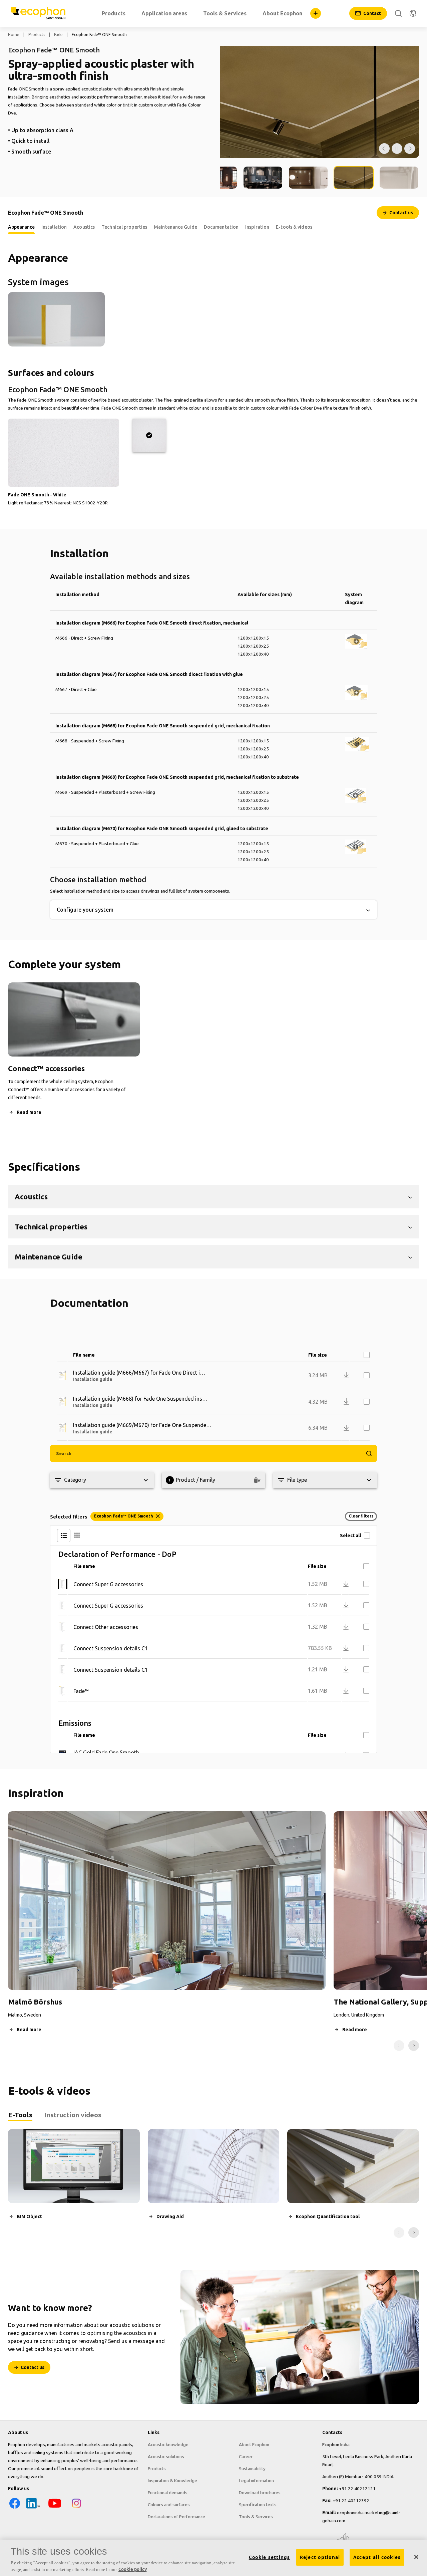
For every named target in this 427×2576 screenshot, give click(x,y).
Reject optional (320, 2557)
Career (246, 2456)
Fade (58, 35)
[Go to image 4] (308, 177)
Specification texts (258, 2505)
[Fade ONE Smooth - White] (149, 435)
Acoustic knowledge (168, 2444)
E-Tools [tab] (20, 2115)
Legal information (256, 2481)
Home (14, 35)
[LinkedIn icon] (33, 2508)
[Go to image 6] (399, 177)
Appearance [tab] (21, 227)
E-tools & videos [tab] (294, 227)
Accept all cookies (377, 2557)
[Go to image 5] (354, 177)
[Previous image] (384, 149)
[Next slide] (414, 2046)
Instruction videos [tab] (73, 2115)
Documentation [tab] (221, 227)
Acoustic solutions (166, 2456)
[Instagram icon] (76, 2508)
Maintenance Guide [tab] (175, 227)
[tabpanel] (213, 2183)
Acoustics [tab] (84, 227)
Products (37, 35)
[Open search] (398, 13)
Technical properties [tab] (124, 227)
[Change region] (413, 13)
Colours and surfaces (169, 2505)
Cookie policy (133, 2569)
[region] (213, 2558)
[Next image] (410, 149)
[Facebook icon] (15, 2508)
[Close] (416, 2557)
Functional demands (168, 2493)
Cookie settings (270, 2557)
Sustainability (252, 2469)
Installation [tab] (54, 227)
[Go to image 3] (263, 177)
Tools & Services (256, 2517)
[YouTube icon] (55, 2508)
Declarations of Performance (176, 2517)
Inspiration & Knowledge (172, 2481)
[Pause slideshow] (397, 149)
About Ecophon (254, 2444)
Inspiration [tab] (257, 227)
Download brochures (260, 2493)
